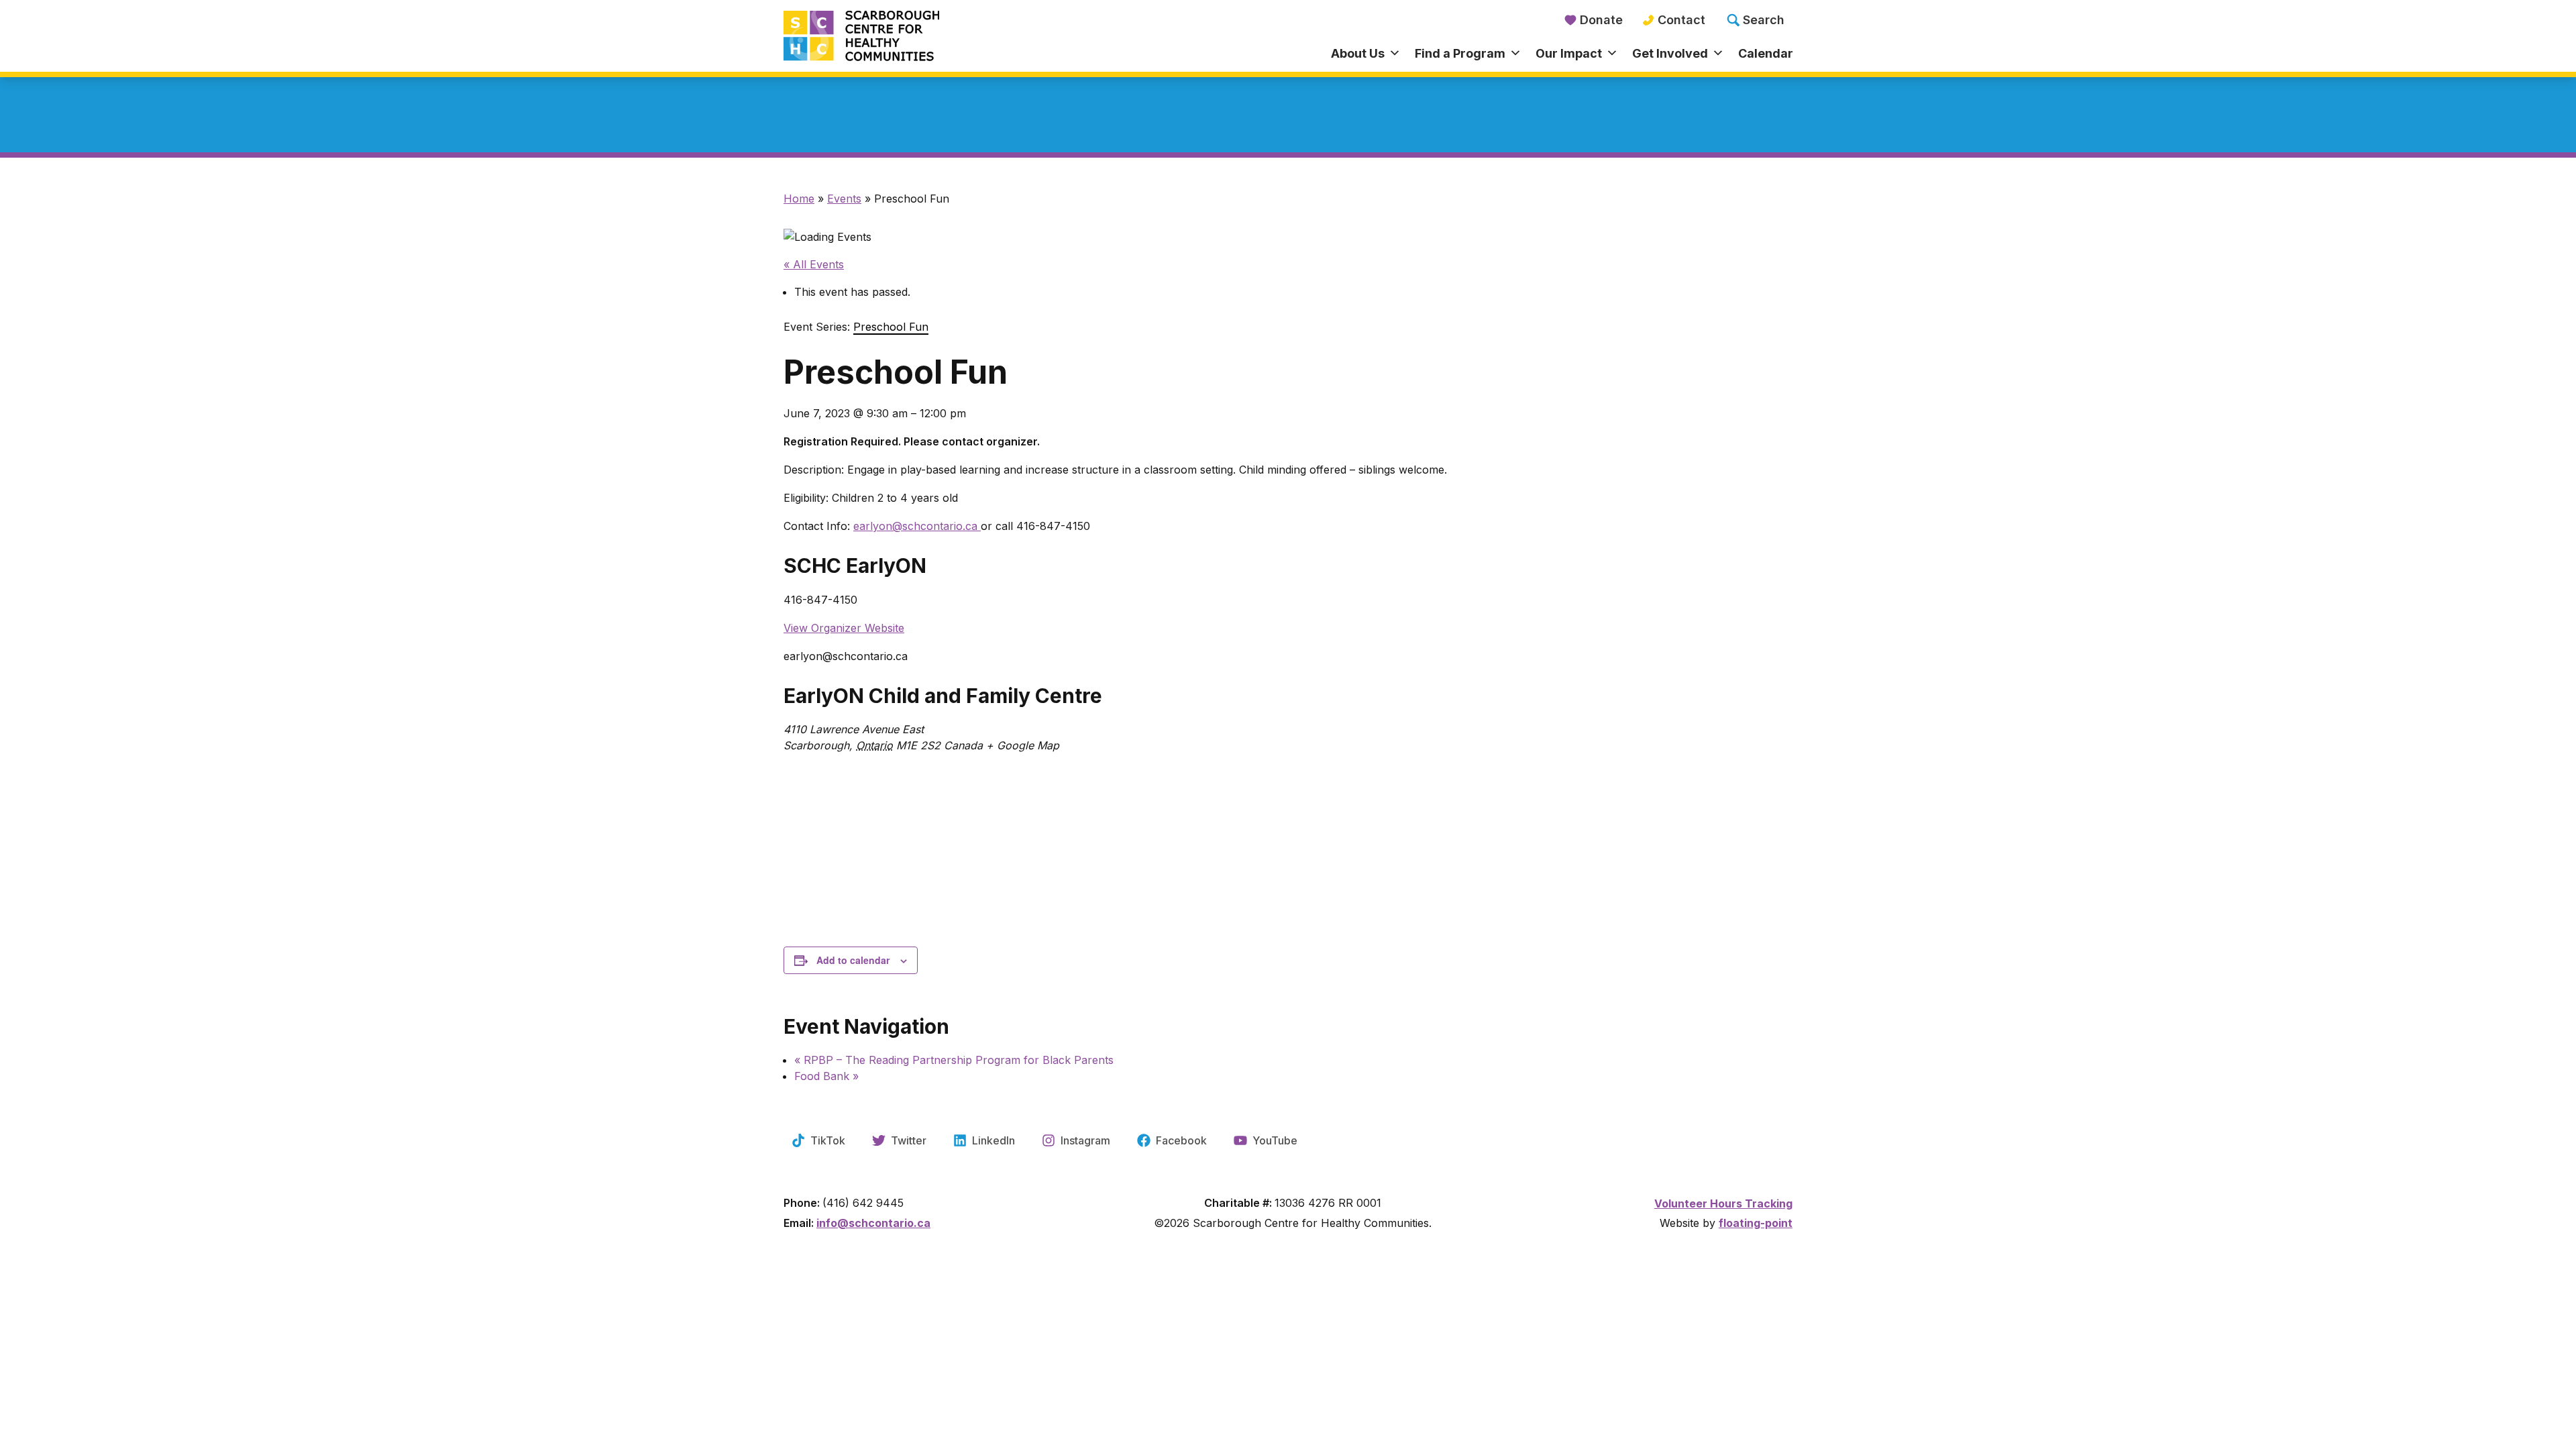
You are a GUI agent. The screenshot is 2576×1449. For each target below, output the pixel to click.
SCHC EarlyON (855, 566)
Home (799, 199)
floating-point (1756, 1223)
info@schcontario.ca (873, 1223)
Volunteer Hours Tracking (1723, 1203)
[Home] (910, 37)
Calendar (1766, 53)
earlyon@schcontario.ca (917, 526)
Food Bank (826, 1076)
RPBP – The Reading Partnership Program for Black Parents (954, 1060)
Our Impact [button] (1569, 53)
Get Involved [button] (1670, 53)
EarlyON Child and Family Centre (943, 696)
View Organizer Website (844, 628)
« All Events (814, 264)
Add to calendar (853, 960)
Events (844, 199)
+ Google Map (1023, 745)
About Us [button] (1358, 53)
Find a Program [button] (1460, 53)
